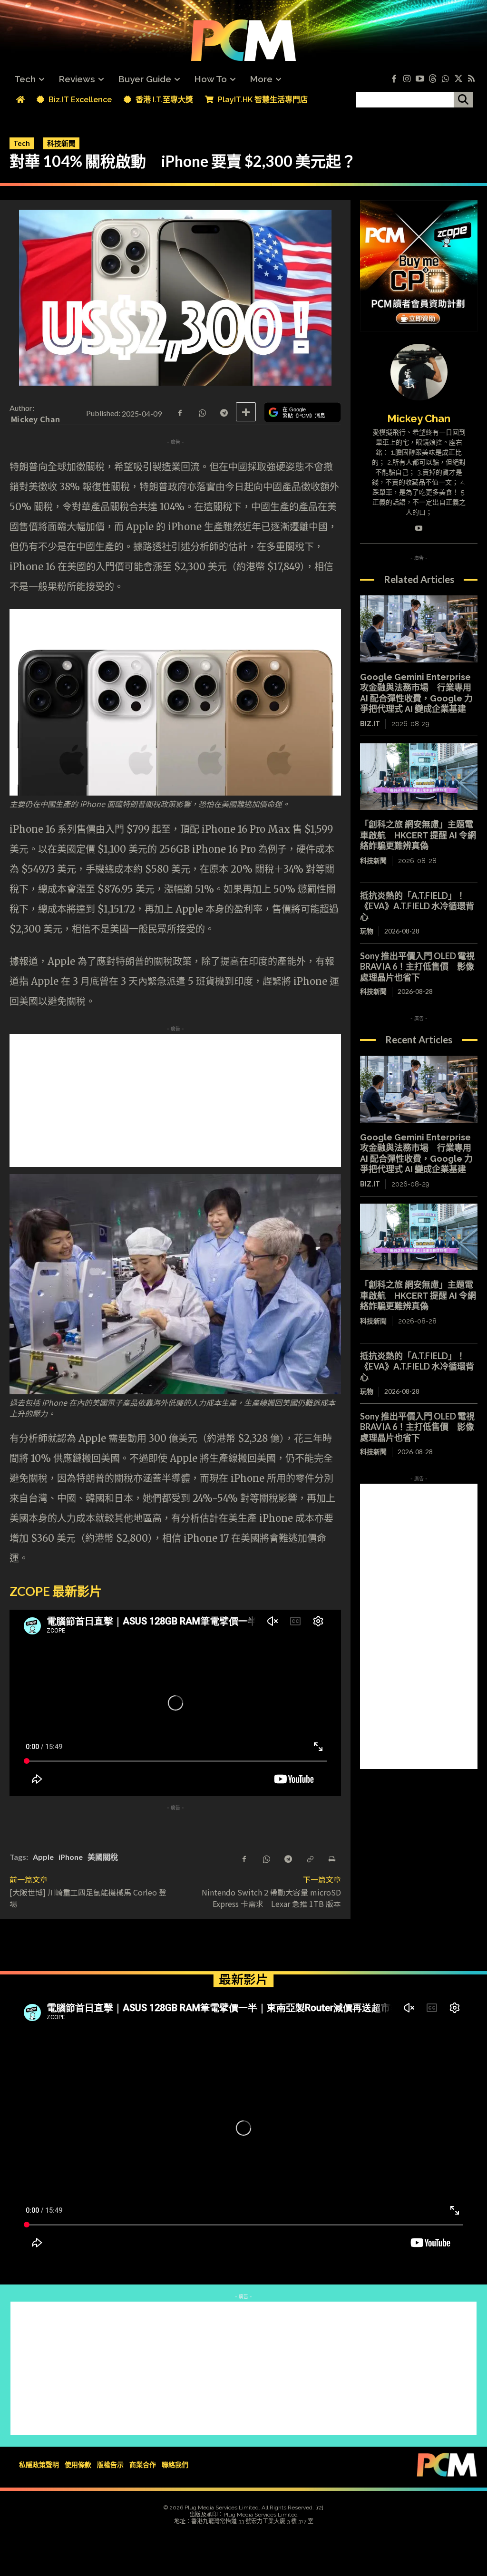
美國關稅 (103, 1857)
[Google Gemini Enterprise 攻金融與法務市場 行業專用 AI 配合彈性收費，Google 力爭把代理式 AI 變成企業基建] (419, 629)
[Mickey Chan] (419, 372)
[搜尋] (463, 100)
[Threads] (433, 79)
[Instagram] (407, 79)
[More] (246, 412)
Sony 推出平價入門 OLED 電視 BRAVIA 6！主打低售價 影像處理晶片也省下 (417, 967)
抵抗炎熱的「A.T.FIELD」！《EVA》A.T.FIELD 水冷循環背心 (417, 906)
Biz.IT (370, 724)
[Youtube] (420, 79)
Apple (43, 1857)
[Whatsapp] (445, 79)
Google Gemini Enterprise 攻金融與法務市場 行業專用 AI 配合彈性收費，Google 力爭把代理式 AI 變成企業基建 (416, 693)
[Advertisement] (243, 1100)
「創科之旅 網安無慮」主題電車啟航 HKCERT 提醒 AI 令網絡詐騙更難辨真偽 (418, 835)
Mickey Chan (35, 419)
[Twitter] (458, 79)
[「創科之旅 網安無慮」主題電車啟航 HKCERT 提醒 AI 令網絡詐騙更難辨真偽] (419, 777)
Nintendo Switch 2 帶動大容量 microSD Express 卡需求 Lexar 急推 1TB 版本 (271, 1898)
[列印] (331, 1858)
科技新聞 (61, 143)
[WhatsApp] (202, 412)
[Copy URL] (310, 1858)
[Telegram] (224, 412)
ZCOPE (30, 1591)
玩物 (367, 931)
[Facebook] (394, 79)
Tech (22, 143)
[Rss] (471, 79)
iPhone (71, 1857)
